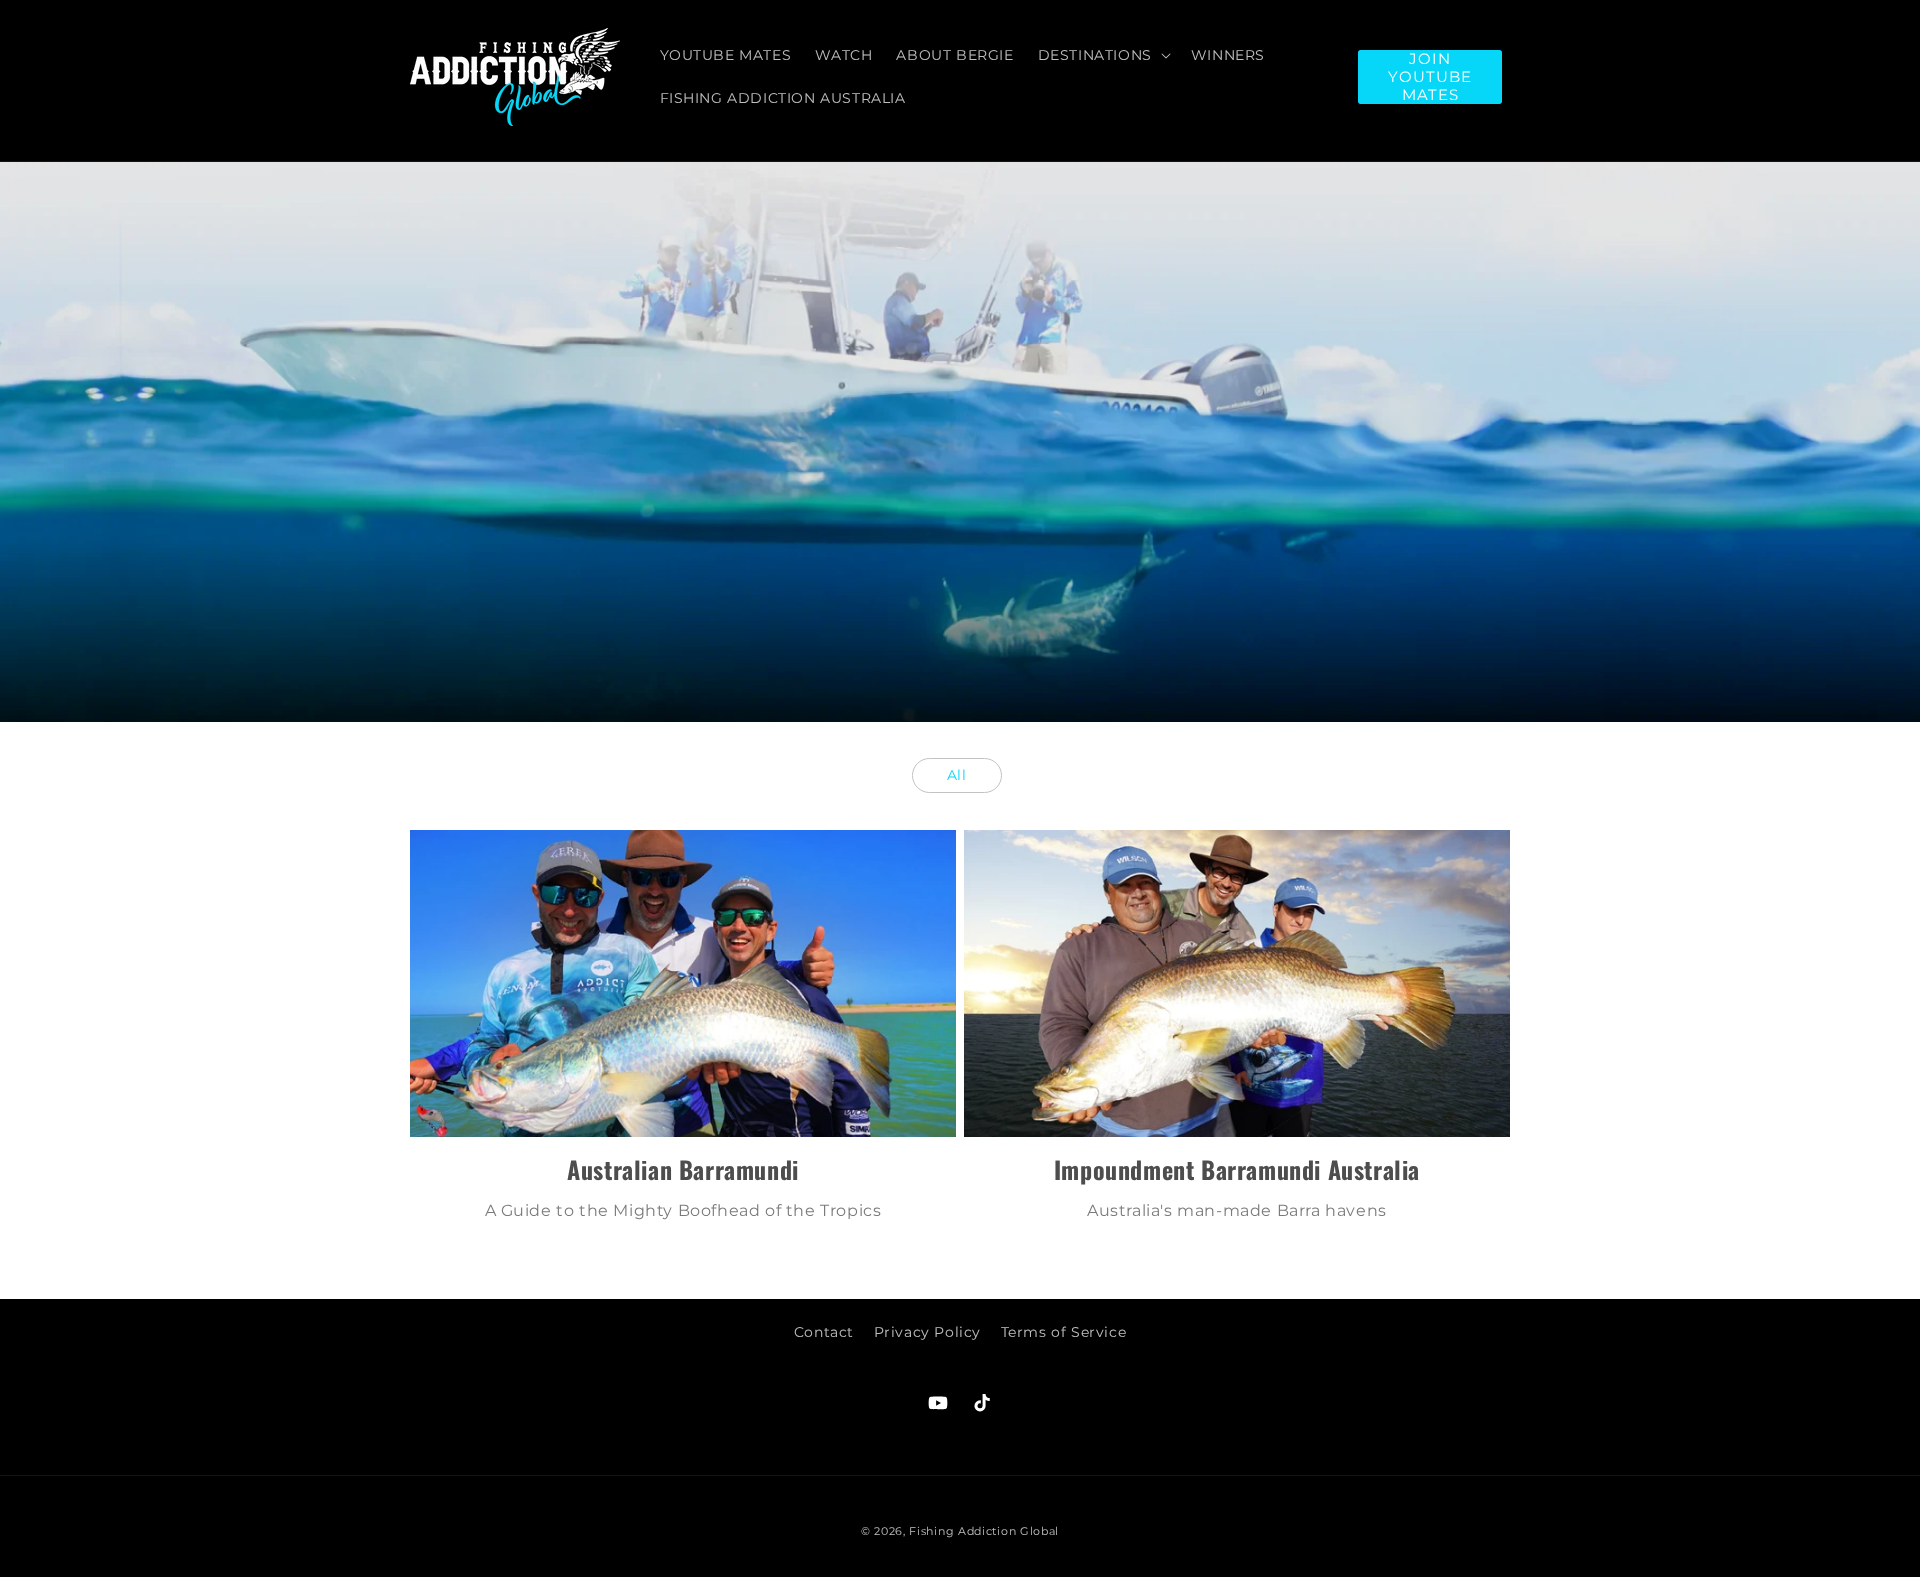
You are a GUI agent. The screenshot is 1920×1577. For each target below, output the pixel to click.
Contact (824, 1332)
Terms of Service (1064, 1332)
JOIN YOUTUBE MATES (1430, 77)
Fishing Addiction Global (984, 1531)
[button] (1102, 55)
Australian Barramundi (683, 1169)
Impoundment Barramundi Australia (1237, 1169)
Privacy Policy (927, 1332)
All (957, 775)
